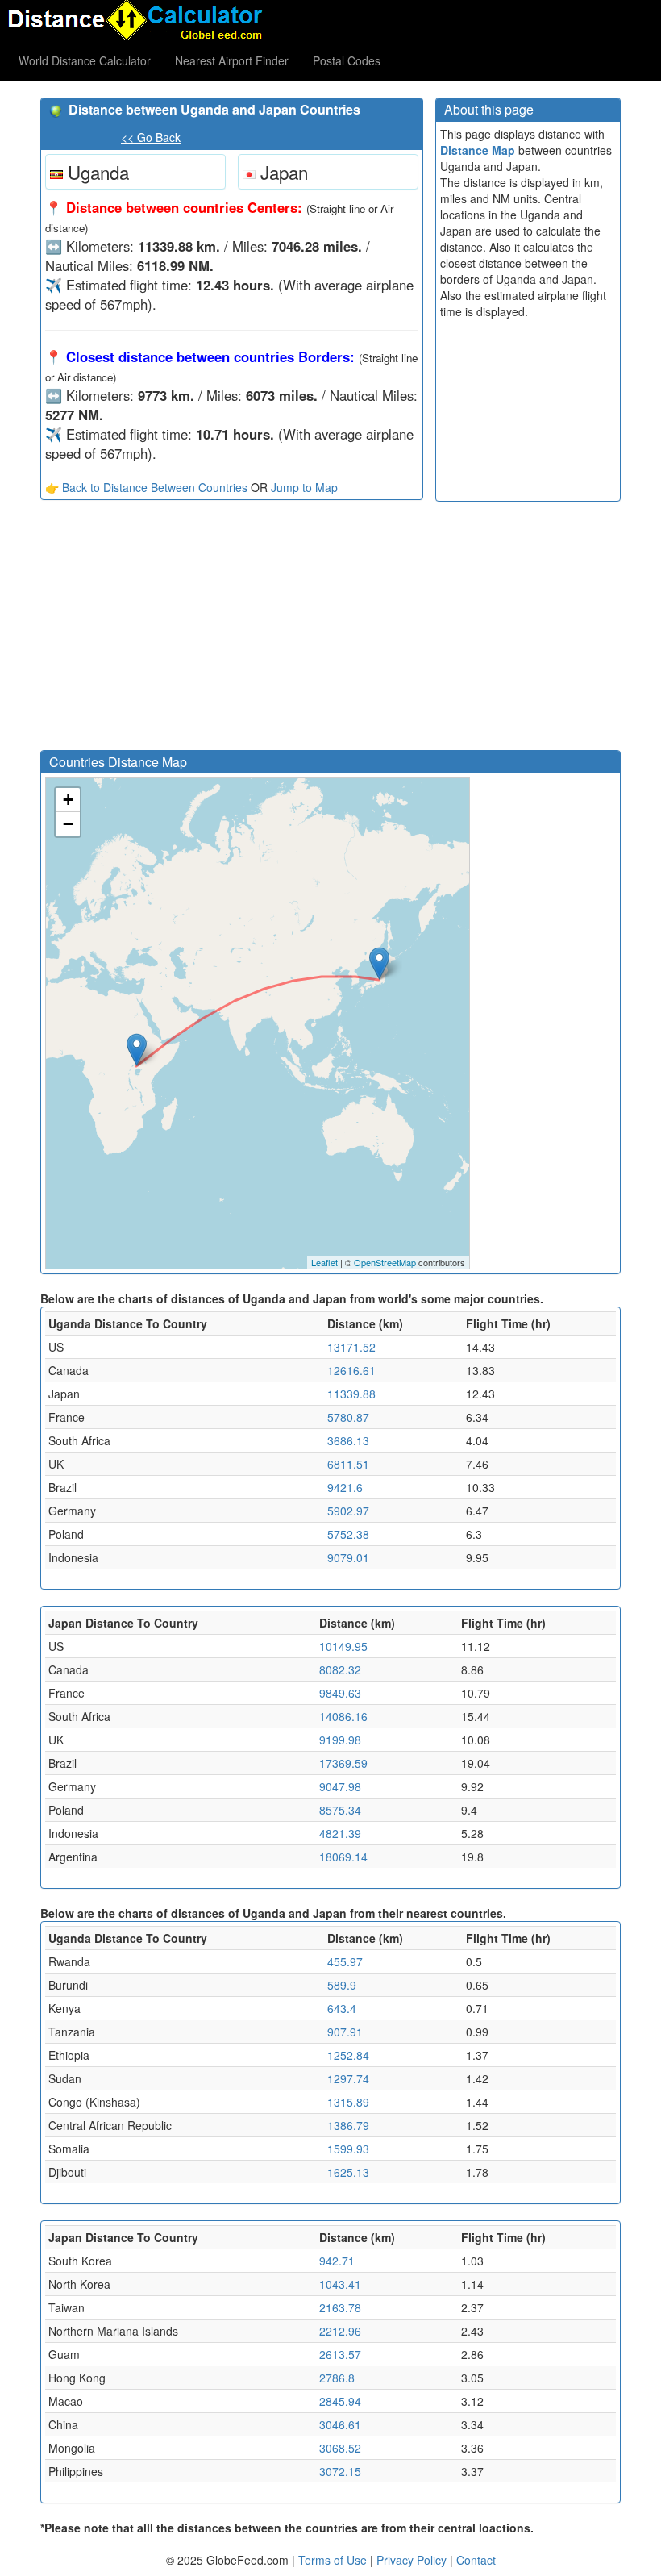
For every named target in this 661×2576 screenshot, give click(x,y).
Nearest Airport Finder (232, 60)
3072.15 (340, 2471)
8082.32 (340, 1669)
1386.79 (348, 2125)
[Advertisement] (232, 629)
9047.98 (340, 1786)
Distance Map (478, 150)
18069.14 (343, 1857)
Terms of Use (334, 2560)
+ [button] (68, 800)
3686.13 (348, 1440)
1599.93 (348, 2149)
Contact (476, 2560)
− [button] (68, 824)
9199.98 (340, 1740)
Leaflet (324, 1262)
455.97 (345, 1961)
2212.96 (340, 2331)
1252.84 (348, 2055)
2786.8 (337, 2378)
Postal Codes (347, 60)
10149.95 (343, 1646)
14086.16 (343, 1716)
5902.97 (348, 1511)
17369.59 (343, 1763)
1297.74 (348, 2078)
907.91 (345, 2032)
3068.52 (340, 2448)
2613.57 (340, 2354)
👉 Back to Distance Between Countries (146, 487)
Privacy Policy (413, 2560)
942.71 (337, 2261)
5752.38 (348, 1534)
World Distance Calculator (85, 60)
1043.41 (340, 2284)
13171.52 (351, 1347)
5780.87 (348, 1417)
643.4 (342, 2008)
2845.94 (340, 2401)
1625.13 (348, 2172)
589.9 (342, 1985)
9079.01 (348, 1557)
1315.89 (348, 2102)
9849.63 (340, 1693)
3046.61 (340, 2424)
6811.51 (348, 1464)
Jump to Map (304, 487)
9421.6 (345, 1487)
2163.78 (340, 2307)
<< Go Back (151, 137)
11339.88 (351, 1394)
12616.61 (351, 1370)
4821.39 (340, 1833)
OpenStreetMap (385, 1262)
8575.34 (340, 1810)
